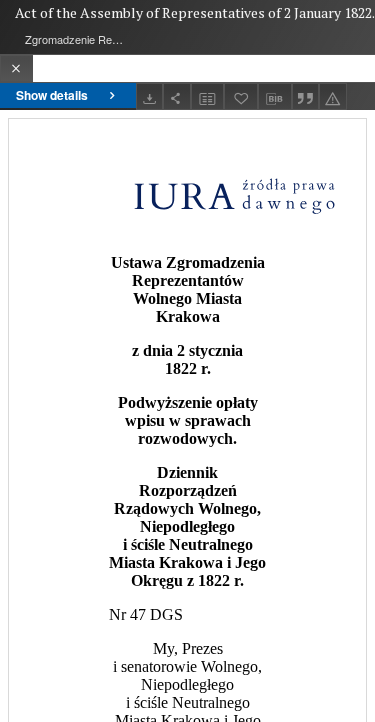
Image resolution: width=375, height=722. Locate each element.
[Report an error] (333, 96)
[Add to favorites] (241, 96)
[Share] (177, 96)
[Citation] (306, 96)
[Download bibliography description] (275, 97)
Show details (52, 95)
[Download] (150, 96)
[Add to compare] (208, 96)
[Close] (16, 68)
